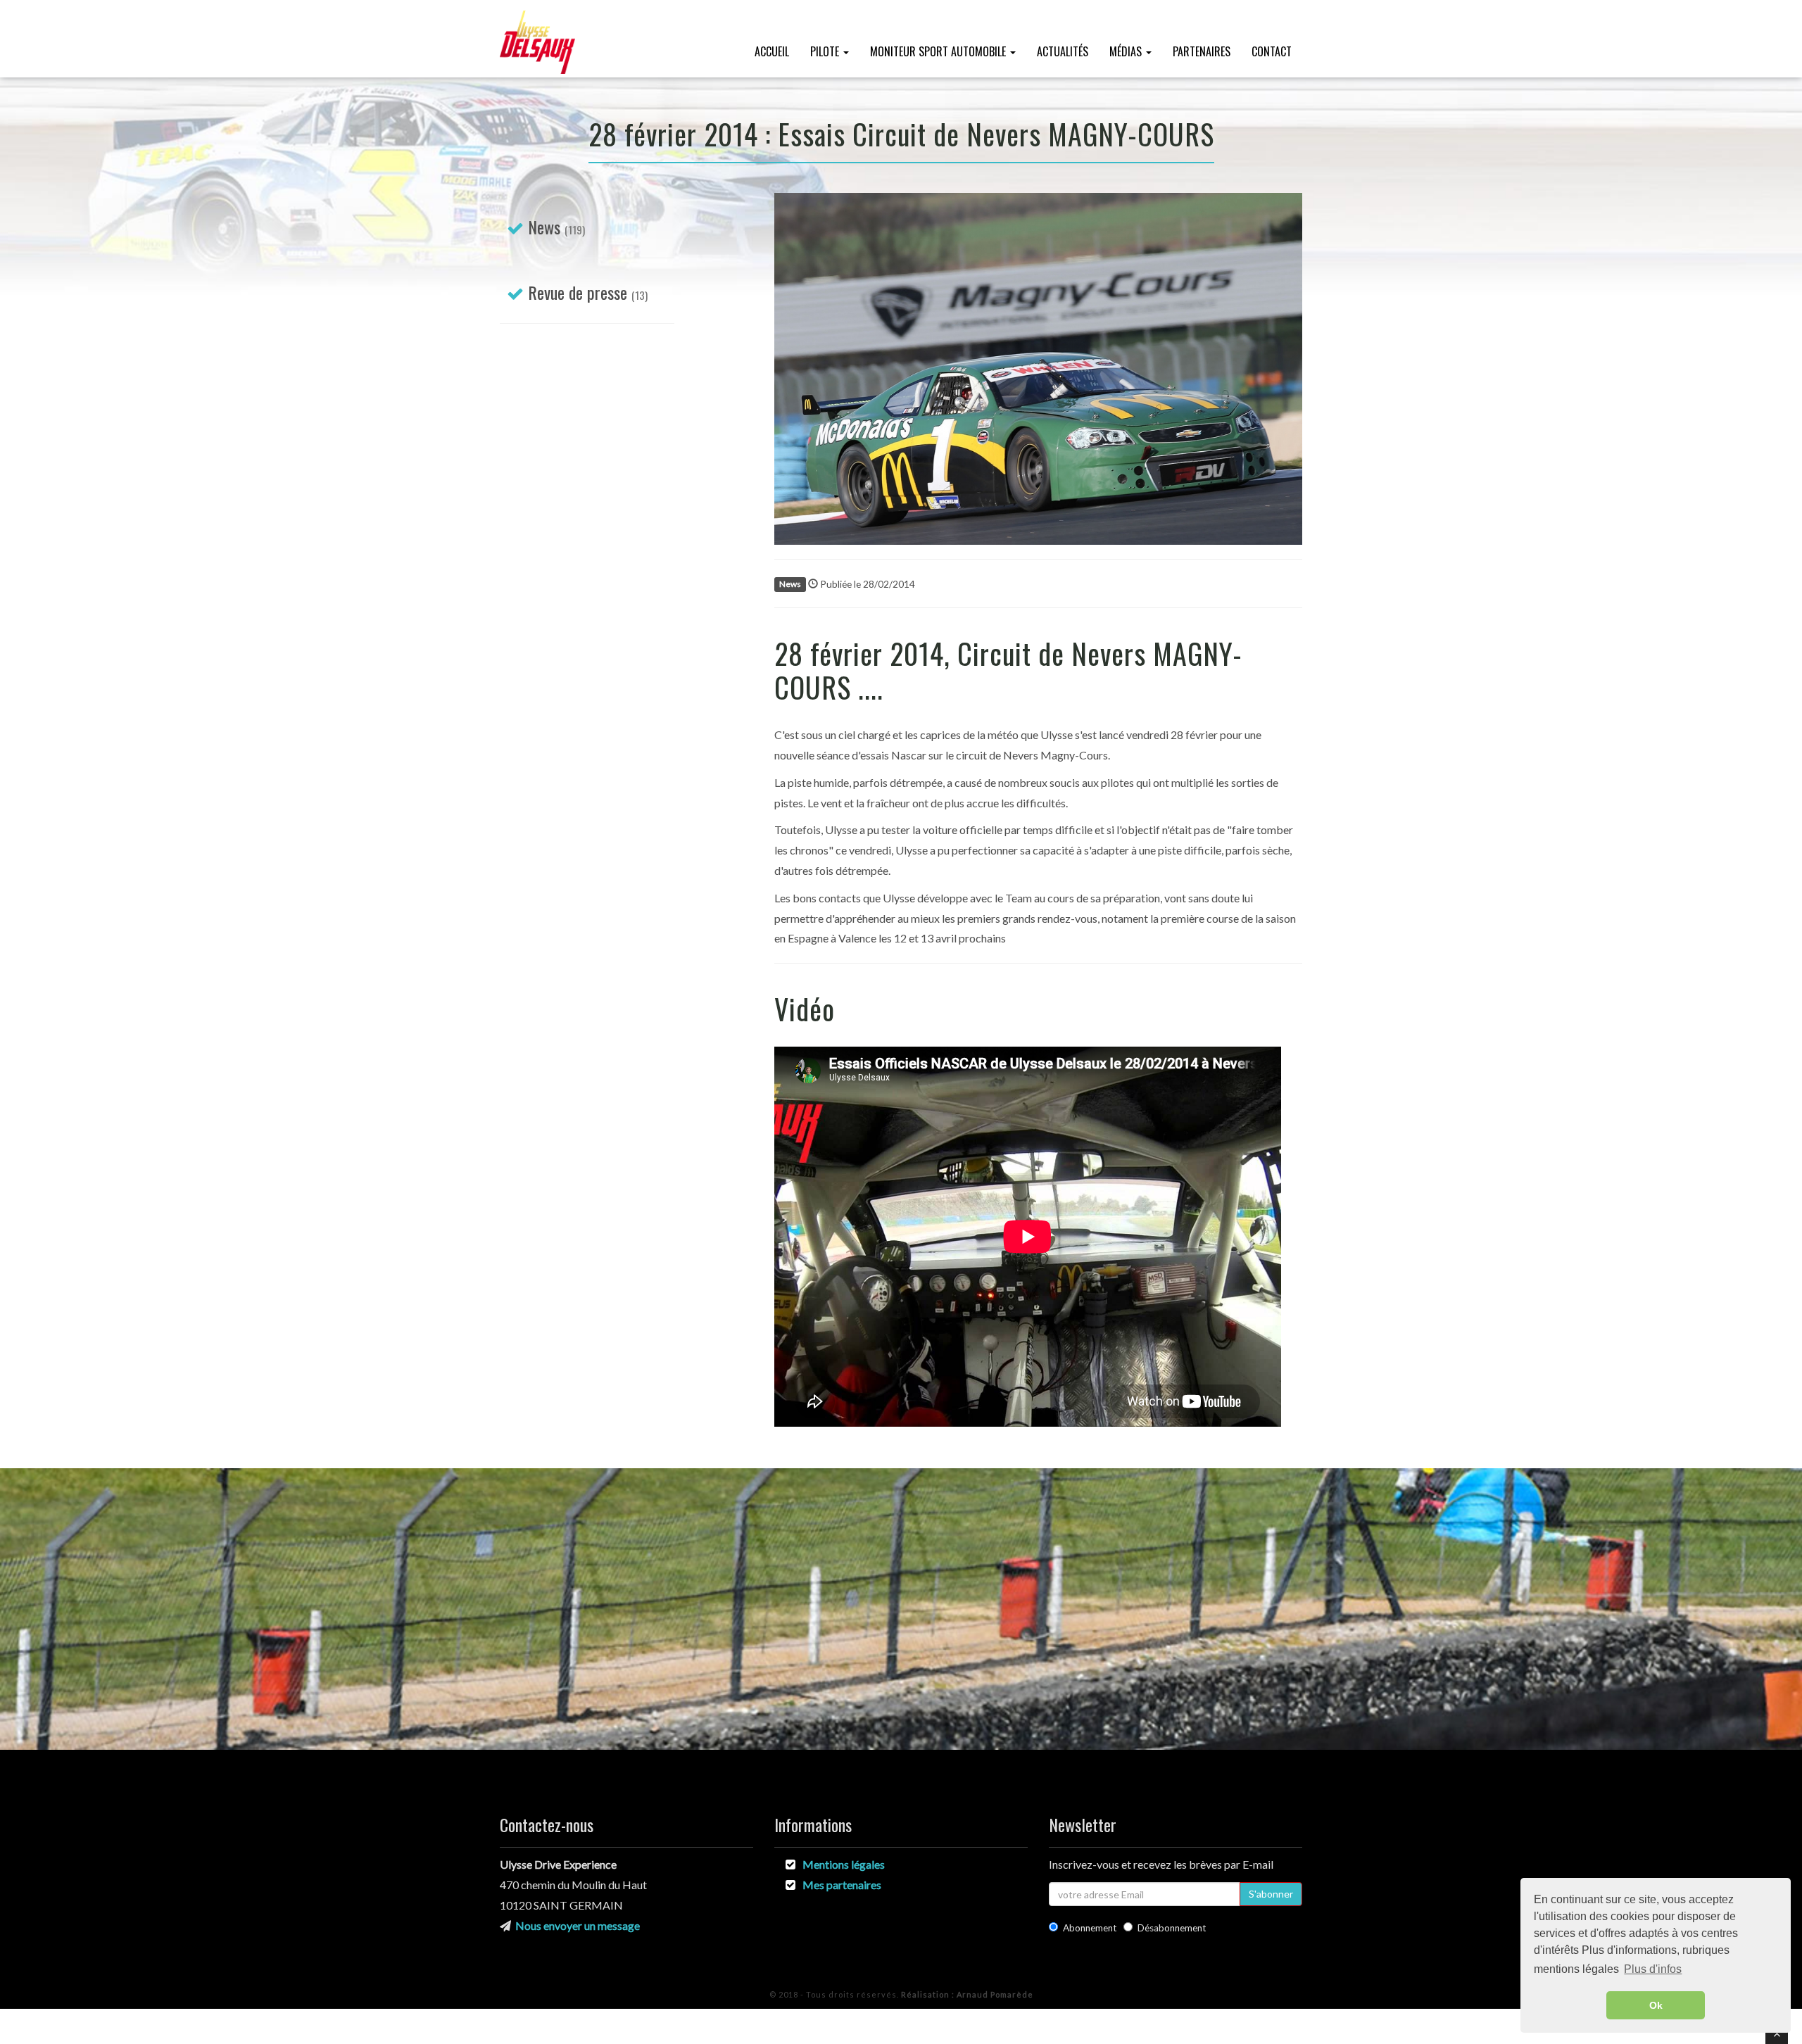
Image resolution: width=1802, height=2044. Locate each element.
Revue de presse (578, 292)
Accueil (772, 51)
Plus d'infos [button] (1653, 1969)
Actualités (1063, 51)
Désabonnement (1172, 1928)
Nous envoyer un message (578, 1925)
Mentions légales (844, 1864)
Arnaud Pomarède (967, 1994)
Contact (1272, 51)
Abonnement (1090, 1928)
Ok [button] (1656, 2005)
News (544, 227)
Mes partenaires (842, 1885)
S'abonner (1271, 1894)
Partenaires (1202, 51)
